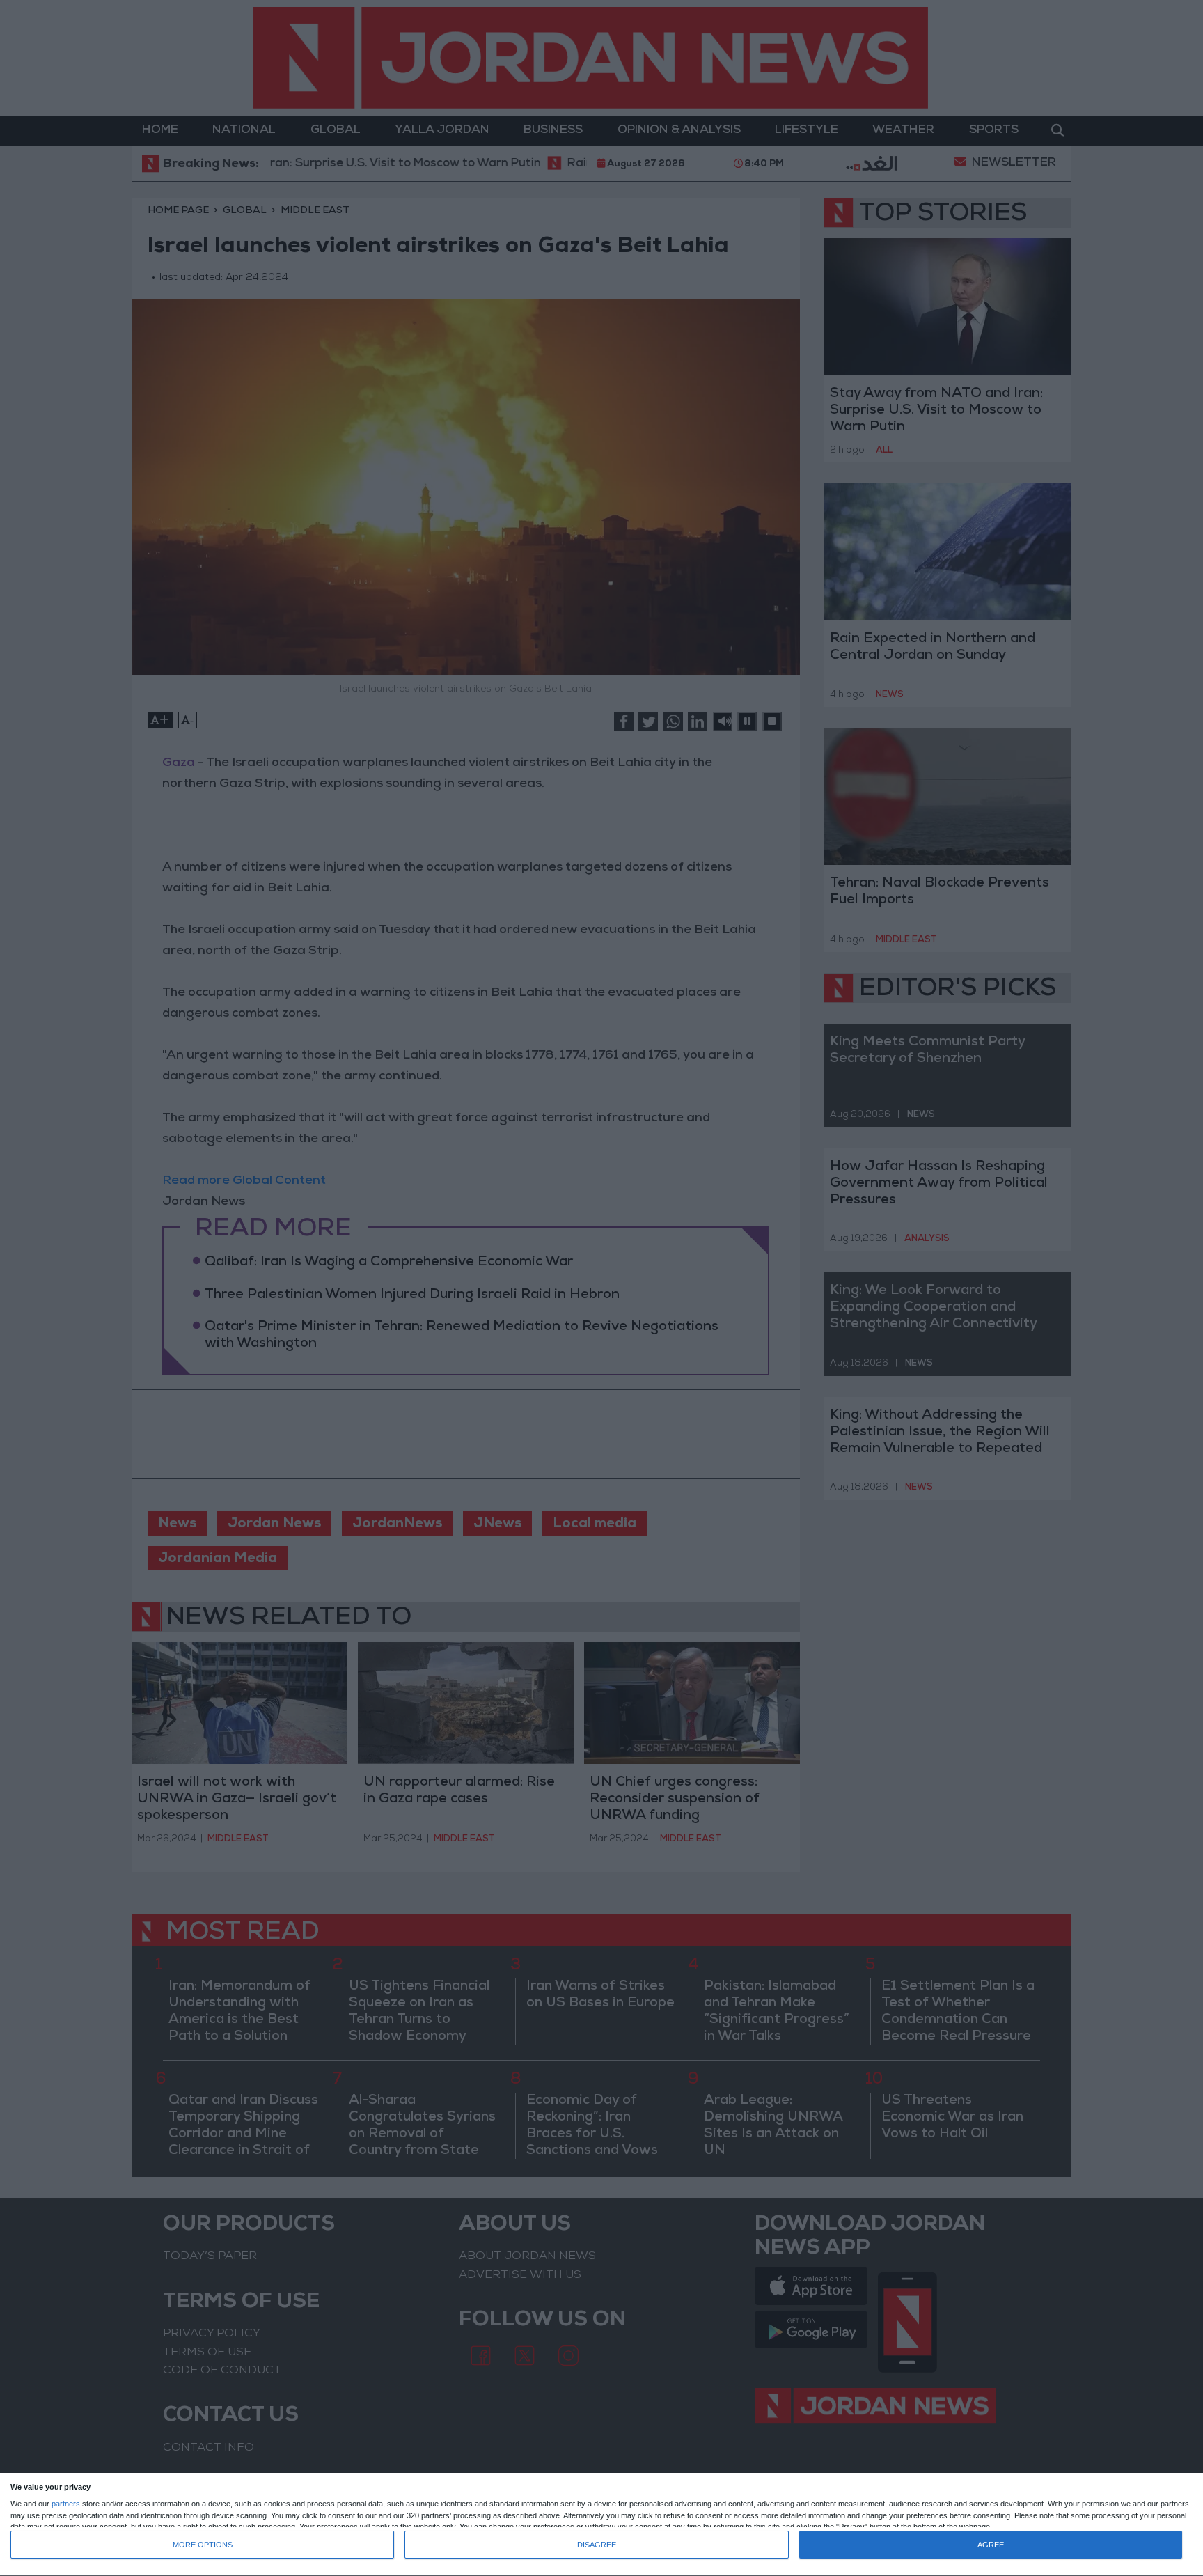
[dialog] (601, 2525)
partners (66, 2504)
